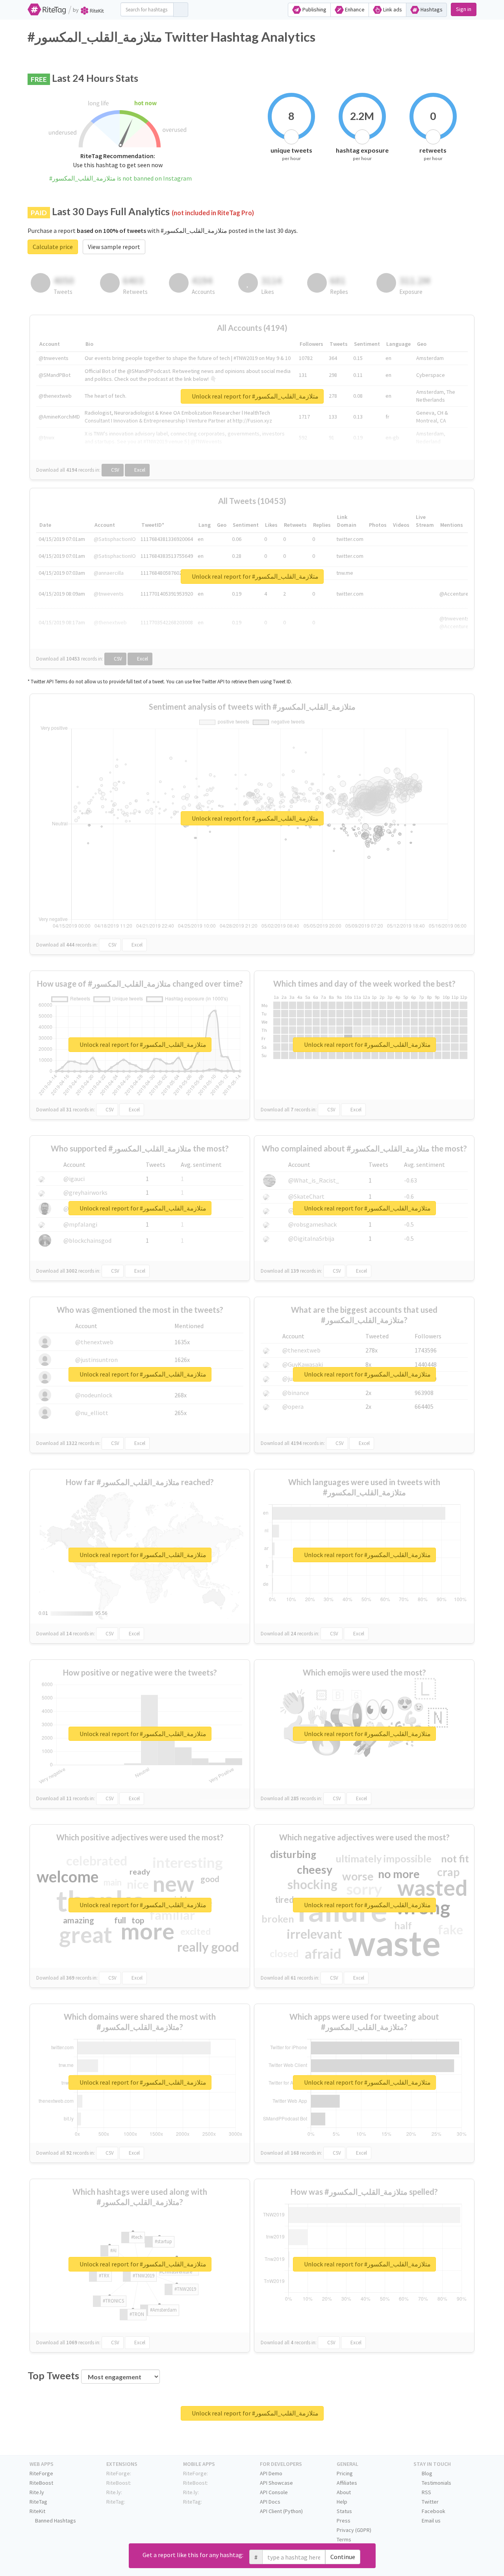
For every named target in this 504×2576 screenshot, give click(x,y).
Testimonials (436, 2483)
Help (342, 2502)
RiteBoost (41, 2483)
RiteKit (37, 2511)
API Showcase (276, 2483)
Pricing (345, 2473)
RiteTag (38, 2502)
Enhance (354, 9)
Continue (343, 2557)
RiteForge (41, 2473)
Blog (426, 2473)
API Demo (271, 2473)
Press (344, 2521)
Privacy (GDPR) (354, 2530)
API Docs (270, 2502)
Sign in (464, 9)
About (344, 2492)
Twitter (430, 2502)
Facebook (433, 2511)
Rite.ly (37, 2492)
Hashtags (431, 9)
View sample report (114, 247)
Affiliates (347, 2483)
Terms (344, 2539)
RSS (426, 2492)
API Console (274, 2492)
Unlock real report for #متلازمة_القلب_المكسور (255, 396)
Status (344, 2511)
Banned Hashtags (55, 2521)
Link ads (392, 9)
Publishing (314, 9)
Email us (431, 2521)
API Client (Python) (281, 2511)
